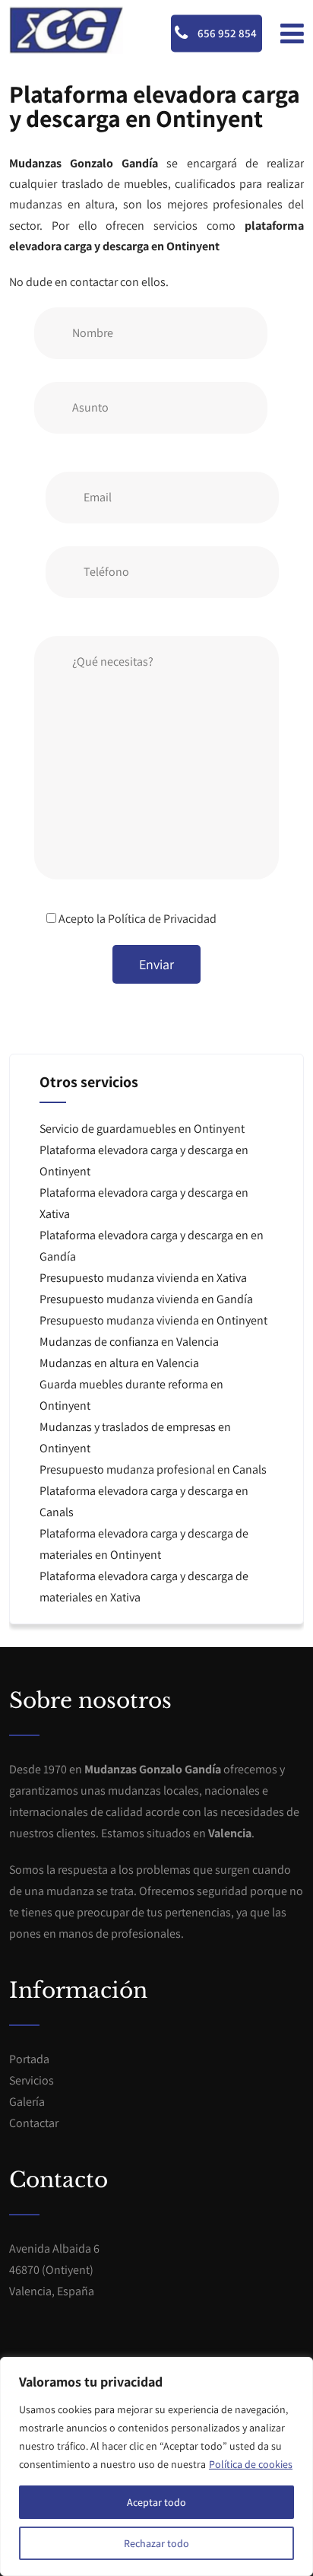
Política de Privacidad (162, 919)
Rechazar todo (156, 2543)
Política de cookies (251, 2464)
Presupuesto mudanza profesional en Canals (153, 1469)
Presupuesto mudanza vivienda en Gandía (146, 1299)
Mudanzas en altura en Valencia (119, 1363)
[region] (156, 2466)
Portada (29, 2059)
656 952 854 (226, 33)
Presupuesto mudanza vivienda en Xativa (143, 1278)
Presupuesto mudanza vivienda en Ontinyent (153, 1320)
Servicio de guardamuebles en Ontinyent (142, 1129)
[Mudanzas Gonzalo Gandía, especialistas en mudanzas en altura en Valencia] (66, 30)
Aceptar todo (156, 2502)
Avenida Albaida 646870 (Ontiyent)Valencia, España (54, 2270)
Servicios (32, 2080)
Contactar (34, 2123)
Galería (27, 2102)
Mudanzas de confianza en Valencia (129, 1342)
